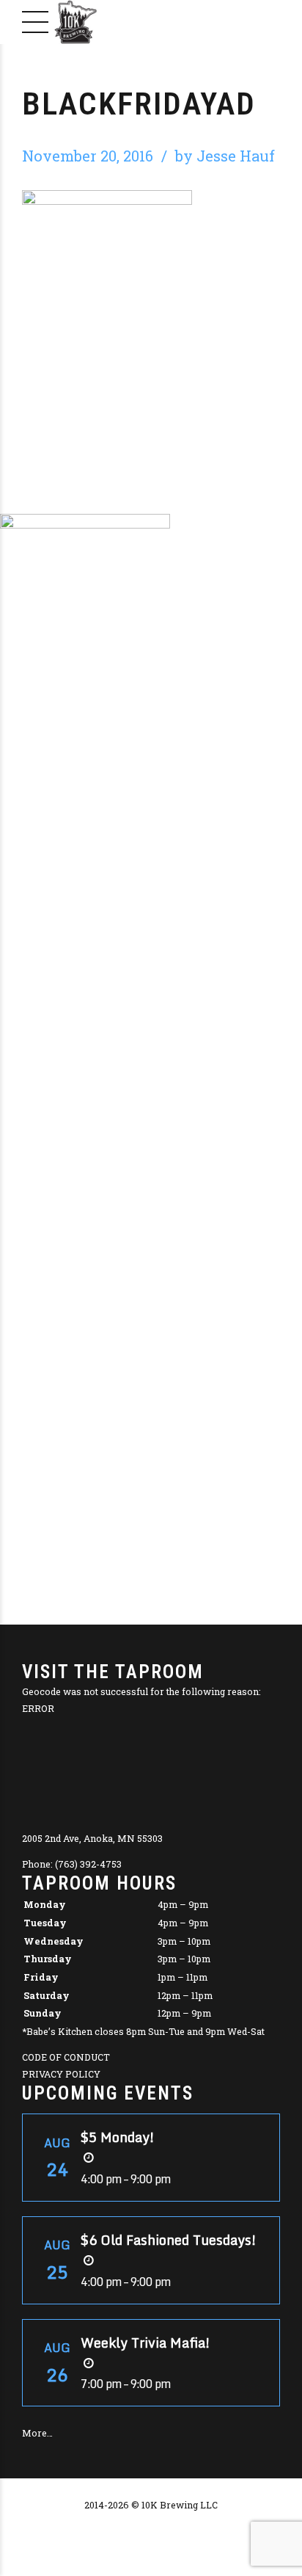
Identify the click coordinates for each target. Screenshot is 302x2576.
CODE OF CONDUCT (66, 2057)
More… (37, 2433)
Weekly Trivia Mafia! (146, 2343)
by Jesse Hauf (225, 156)
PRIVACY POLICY (61, 2074)
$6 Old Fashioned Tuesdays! (169, 2240)
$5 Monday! (118, 2137)
